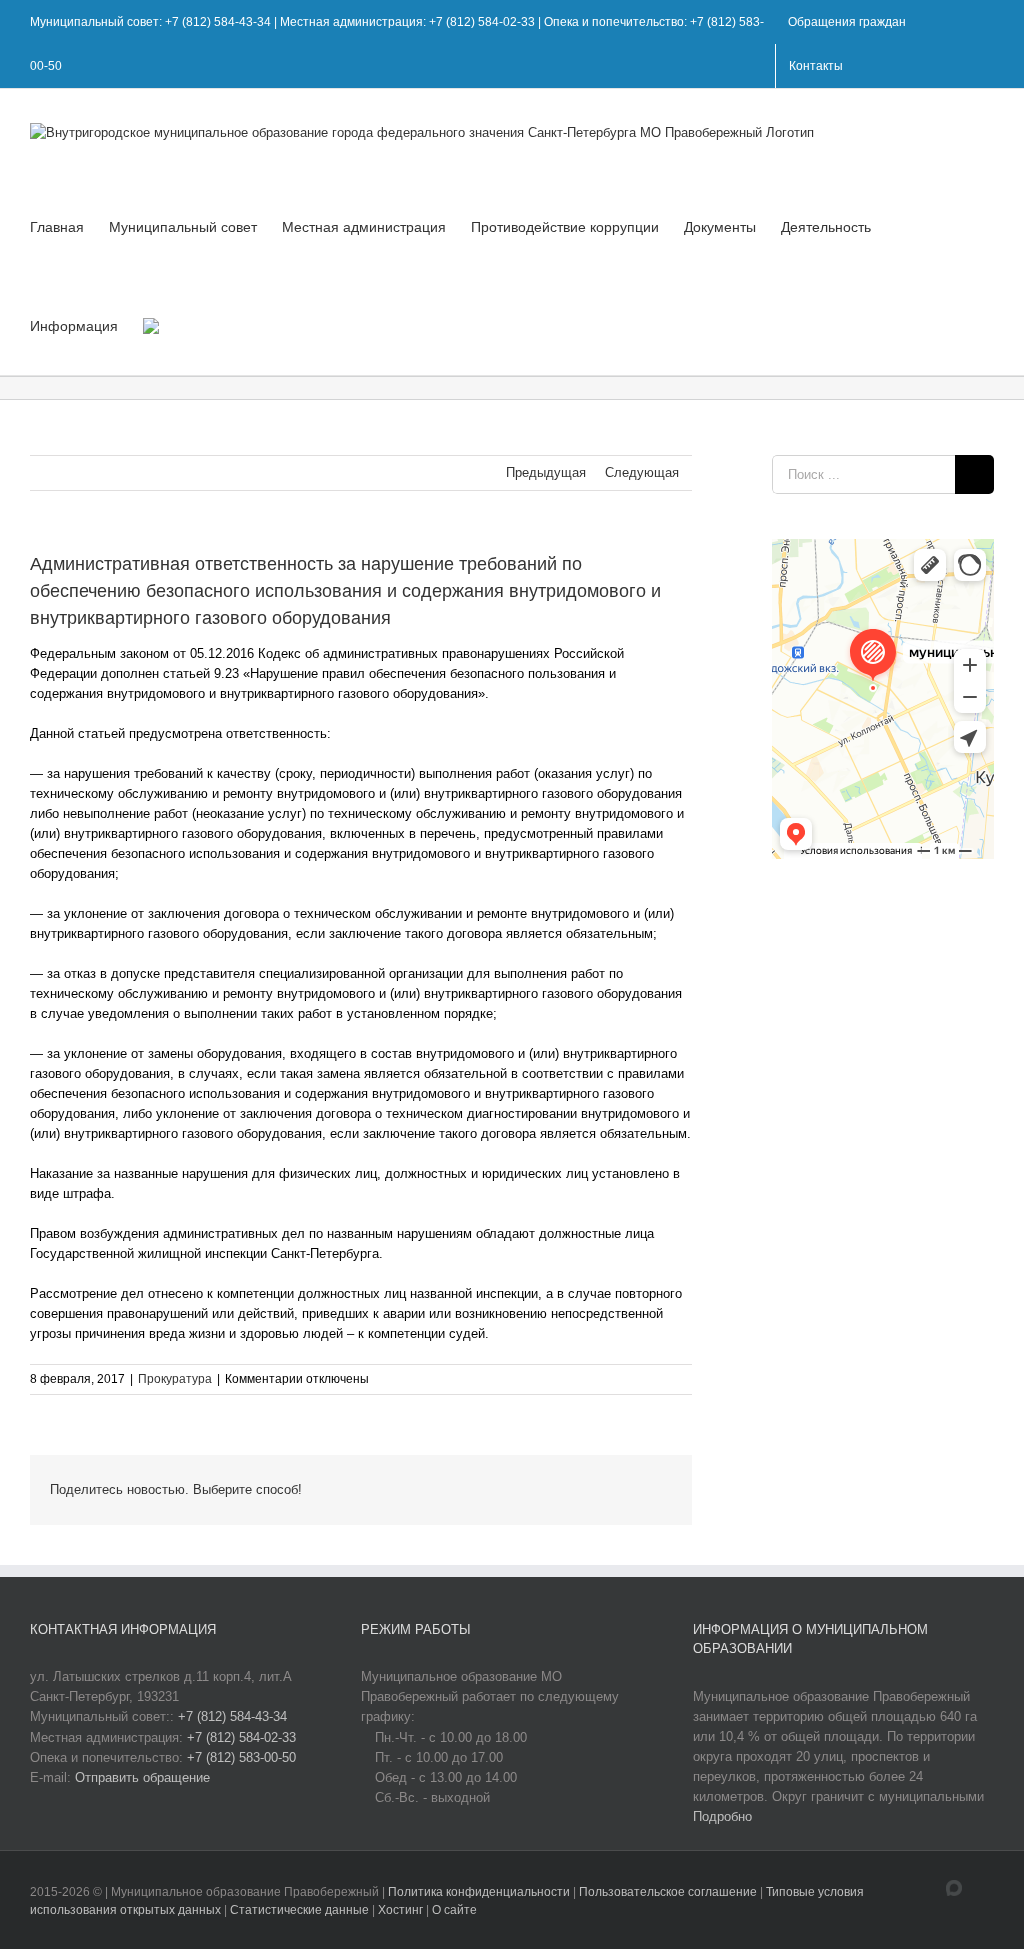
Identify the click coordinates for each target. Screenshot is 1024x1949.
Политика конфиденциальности (480, 1892)
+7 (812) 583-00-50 (241, 1757)
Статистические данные (299, 1910)
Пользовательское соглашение (669, 1892)
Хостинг (400, 1910)
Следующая (642, 472)
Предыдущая (546, 472)
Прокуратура (175, 1379)
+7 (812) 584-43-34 (232, 1716)
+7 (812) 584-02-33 (241, 1737)
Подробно (722, 1816)
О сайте (454, 1910)
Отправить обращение (142, 1777)
